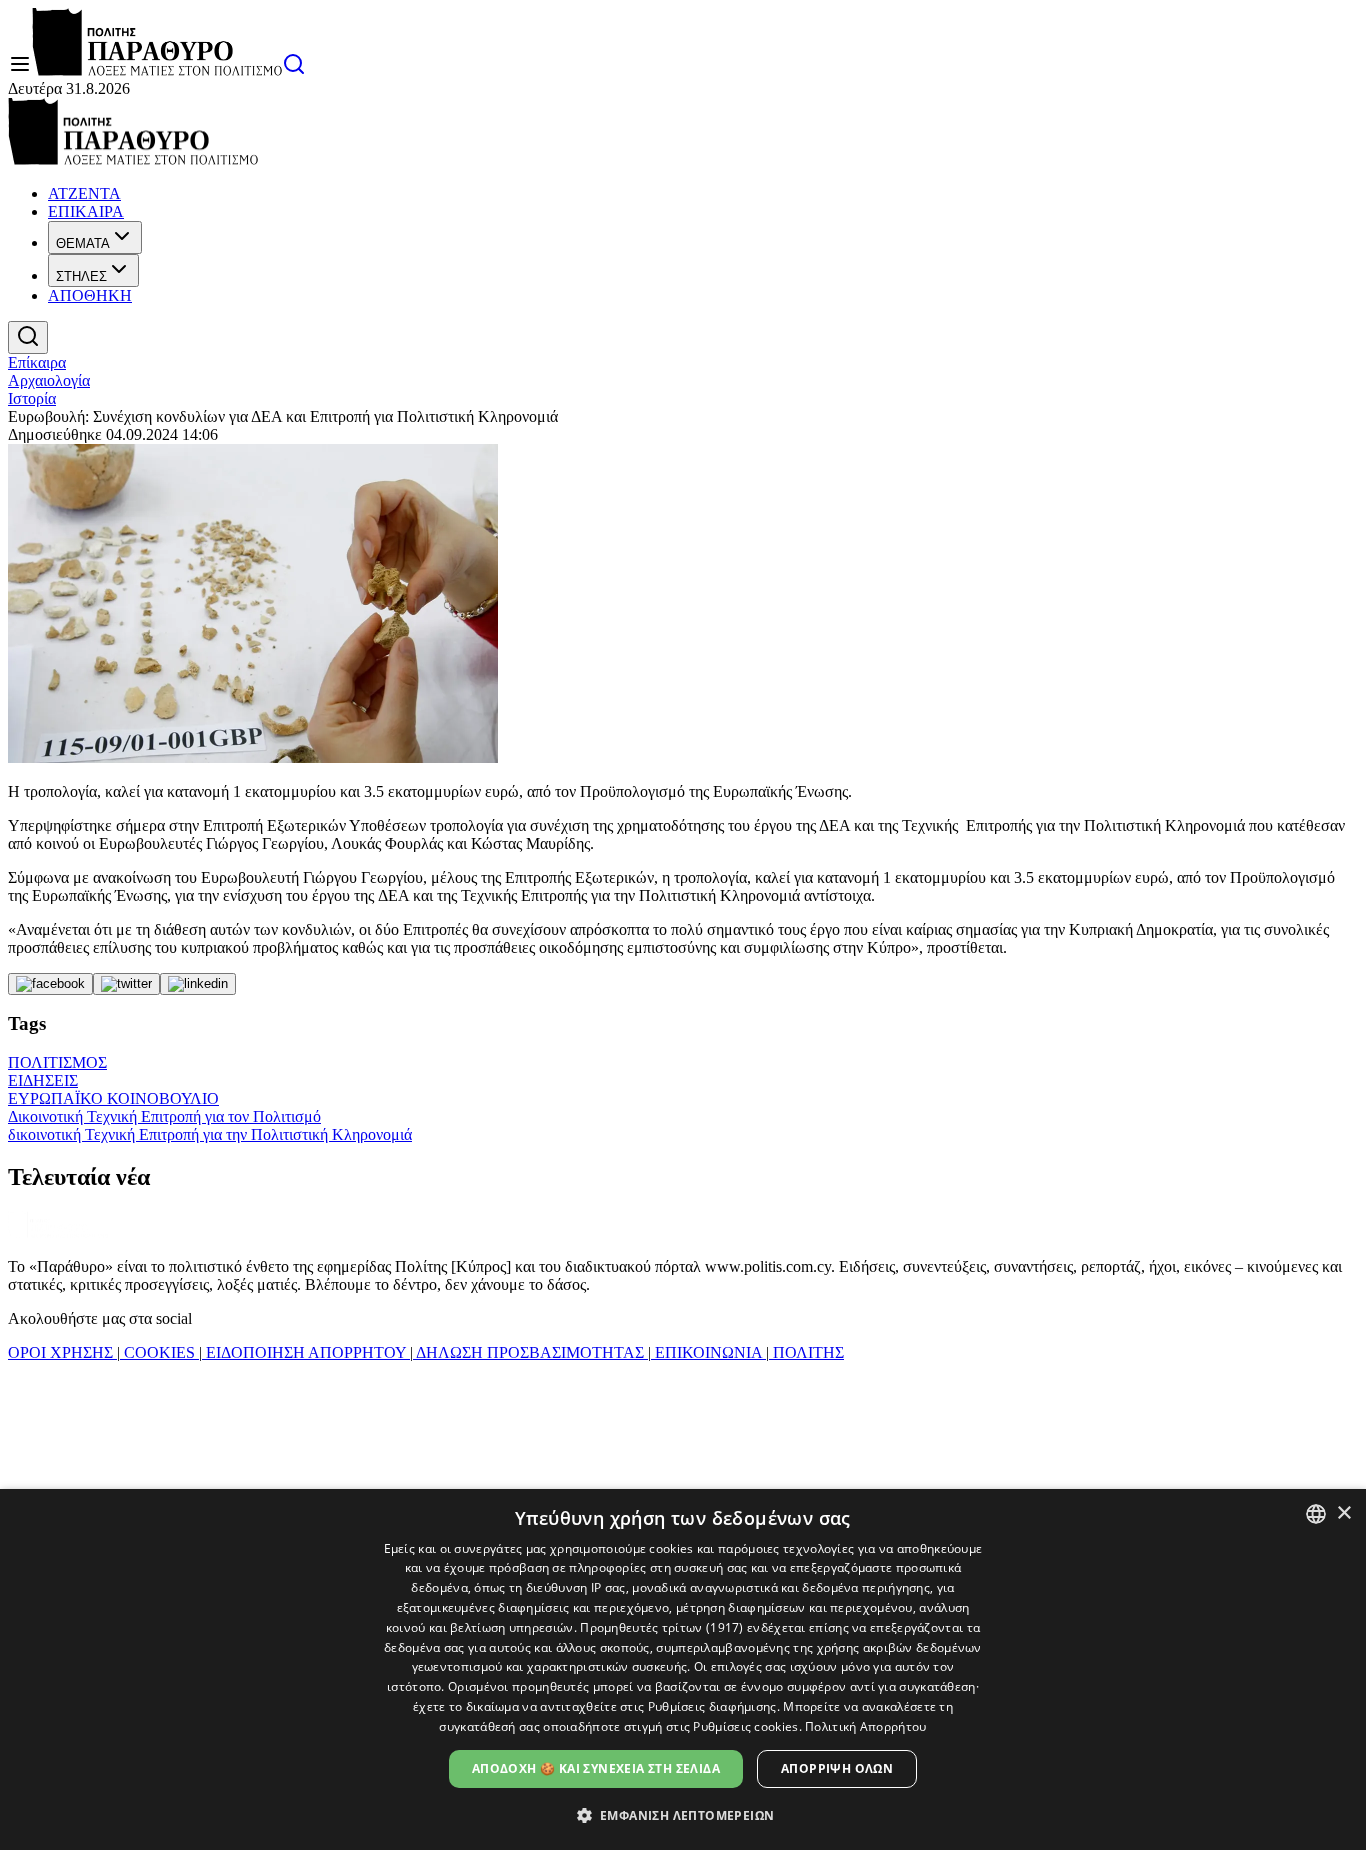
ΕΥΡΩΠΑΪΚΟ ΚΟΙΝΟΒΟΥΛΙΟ (113, 1098)
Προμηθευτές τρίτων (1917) (662, 1627)
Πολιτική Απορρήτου (865, 1726)
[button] (683, 1814)
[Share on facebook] (50, 984)
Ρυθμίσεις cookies (745, 1726)
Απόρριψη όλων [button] (837, 1768)
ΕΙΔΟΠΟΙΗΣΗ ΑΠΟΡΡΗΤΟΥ (306, 1352)
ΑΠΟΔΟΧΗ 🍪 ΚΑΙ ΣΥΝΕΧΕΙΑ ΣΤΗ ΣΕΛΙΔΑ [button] (596, 1768)
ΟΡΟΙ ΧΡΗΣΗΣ (62, 1352)
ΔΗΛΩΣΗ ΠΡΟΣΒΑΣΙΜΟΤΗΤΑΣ (530, 1352)
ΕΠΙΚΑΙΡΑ (86, 211)
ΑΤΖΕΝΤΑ (84, 193)
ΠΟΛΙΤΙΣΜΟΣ (57, 1062)
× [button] (1343, 1513)
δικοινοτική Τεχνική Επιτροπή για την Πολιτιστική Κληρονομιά (210, 1134)
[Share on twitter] (126, 984)
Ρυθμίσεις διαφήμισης (712, 1706)
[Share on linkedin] (198, 984)
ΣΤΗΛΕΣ (81, 276)
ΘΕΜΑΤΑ (83, 243)
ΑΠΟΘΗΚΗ (90, 295)
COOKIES (159, 1352)
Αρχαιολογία (49, 380)
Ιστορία (32, 398)
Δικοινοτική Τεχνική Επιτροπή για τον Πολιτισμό (164, 1116)
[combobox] (1316, 1514)
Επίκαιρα (37, 362)
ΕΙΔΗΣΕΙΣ (43, 1080)
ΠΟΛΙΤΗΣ (806, 1352)
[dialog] (683, 1669)
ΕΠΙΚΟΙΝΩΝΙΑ (708, 1352)
